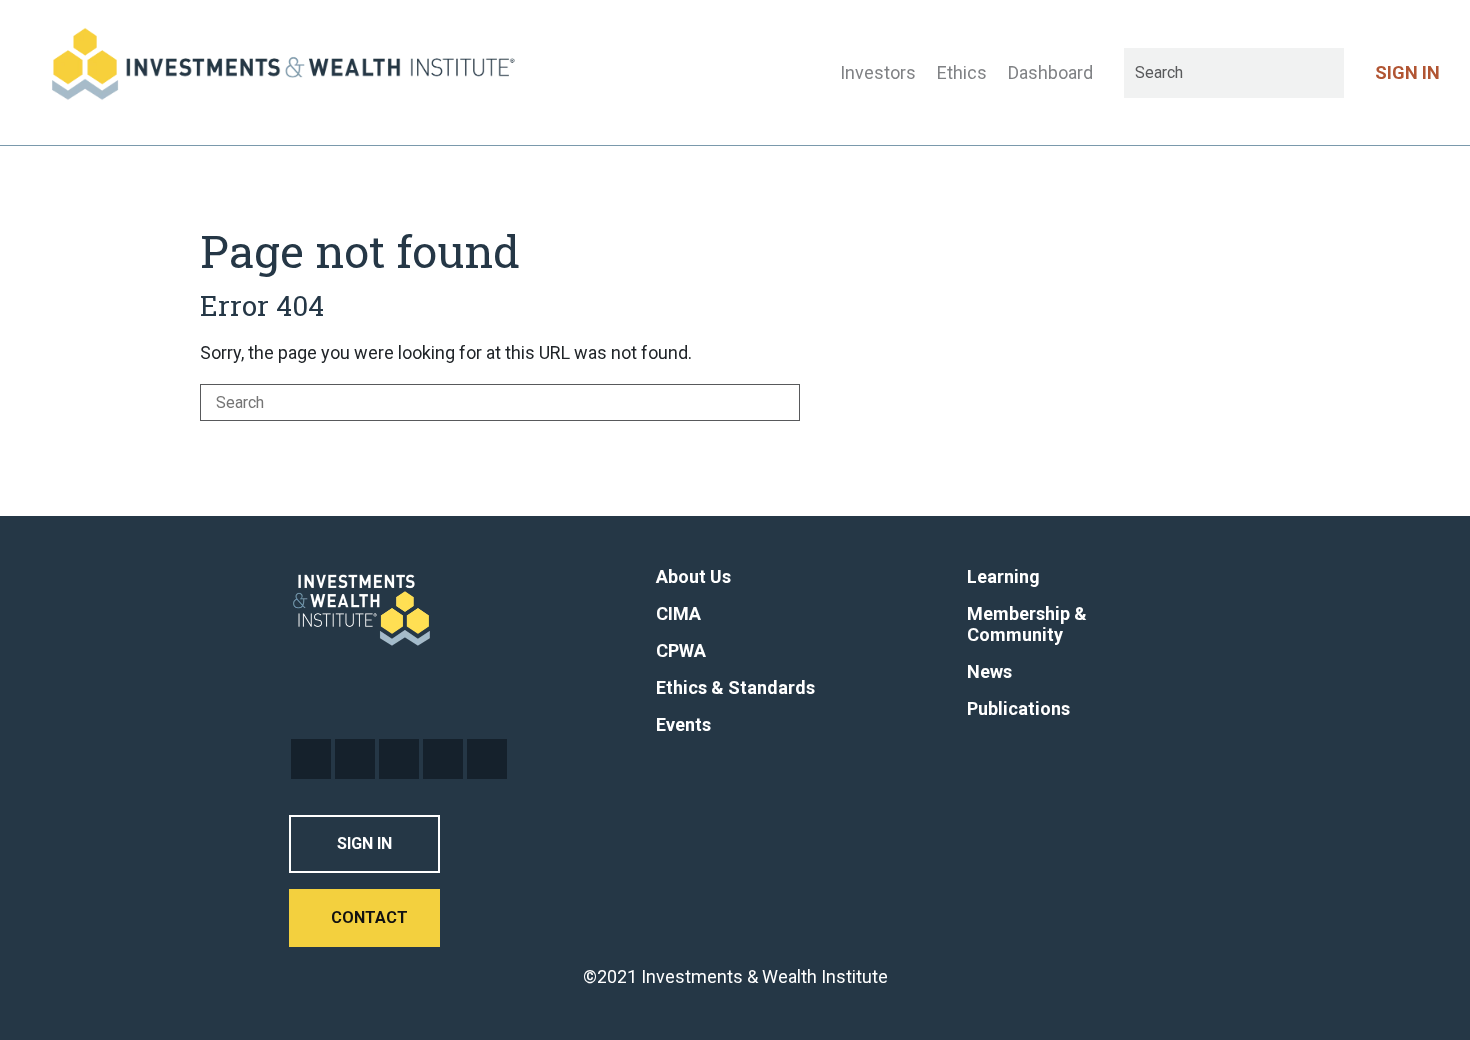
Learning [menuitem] (1003, 576)
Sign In (364, 843)
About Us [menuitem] (693, 576)
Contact (369, 917)
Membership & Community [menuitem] (1027, 624)
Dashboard (1050, 72)
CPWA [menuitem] (681, 650)
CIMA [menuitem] (678, 613)
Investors (878, 72)
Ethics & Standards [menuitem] (735, 687)
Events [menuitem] (683, 724)
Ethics (962, 72)
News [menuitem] (989, 671)
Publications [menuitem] (1018, 708)
